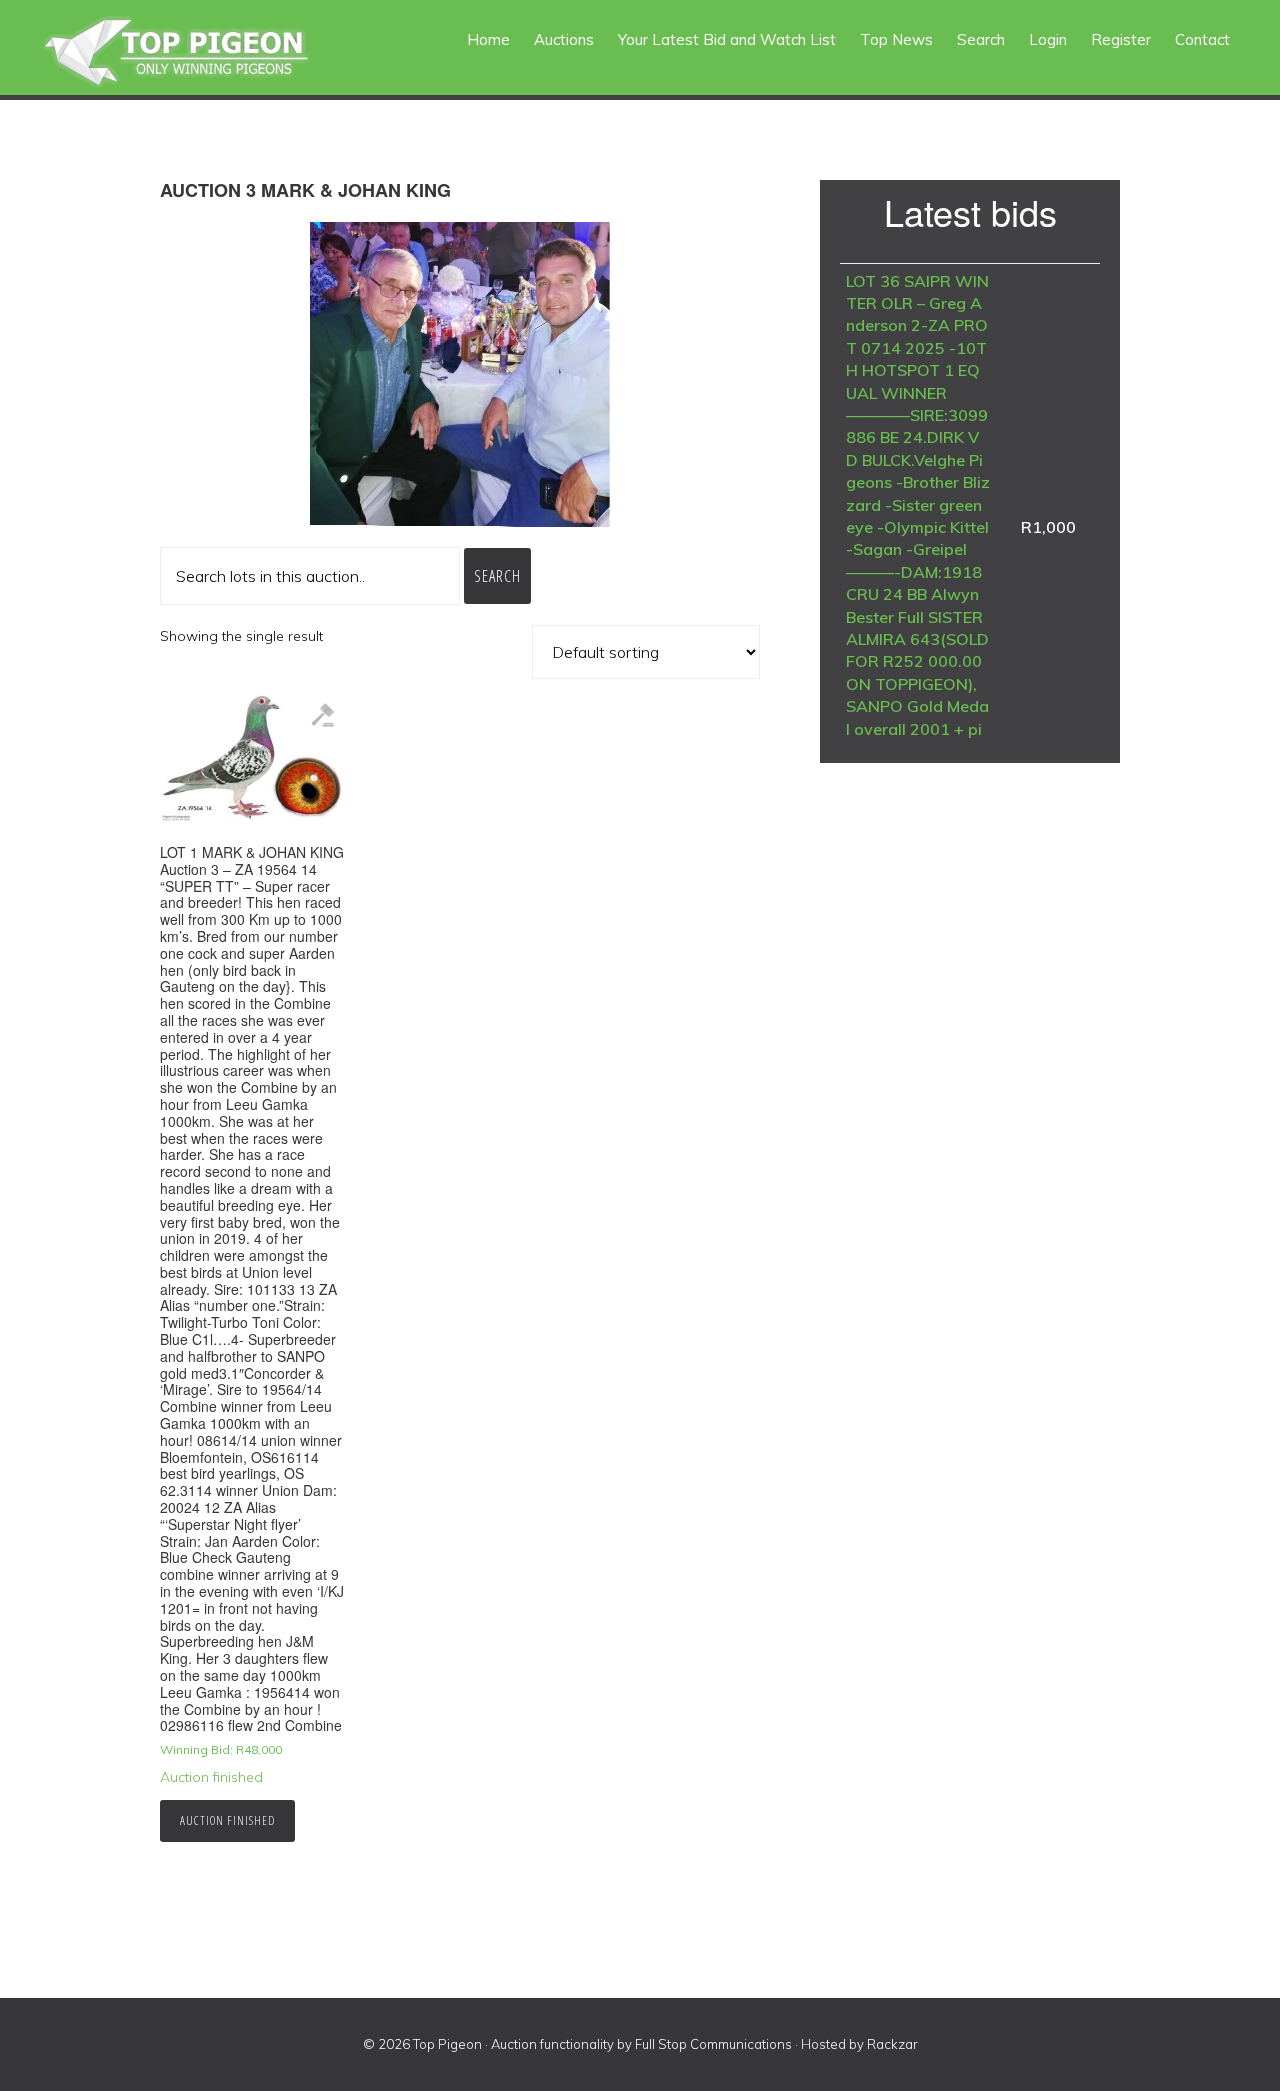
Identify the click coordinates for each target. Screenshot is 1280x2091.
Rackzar (892, 2044)
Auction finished (227, 1820)
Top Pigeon (200, 52)
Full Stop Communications (713, 2044)
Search (497, 576)
